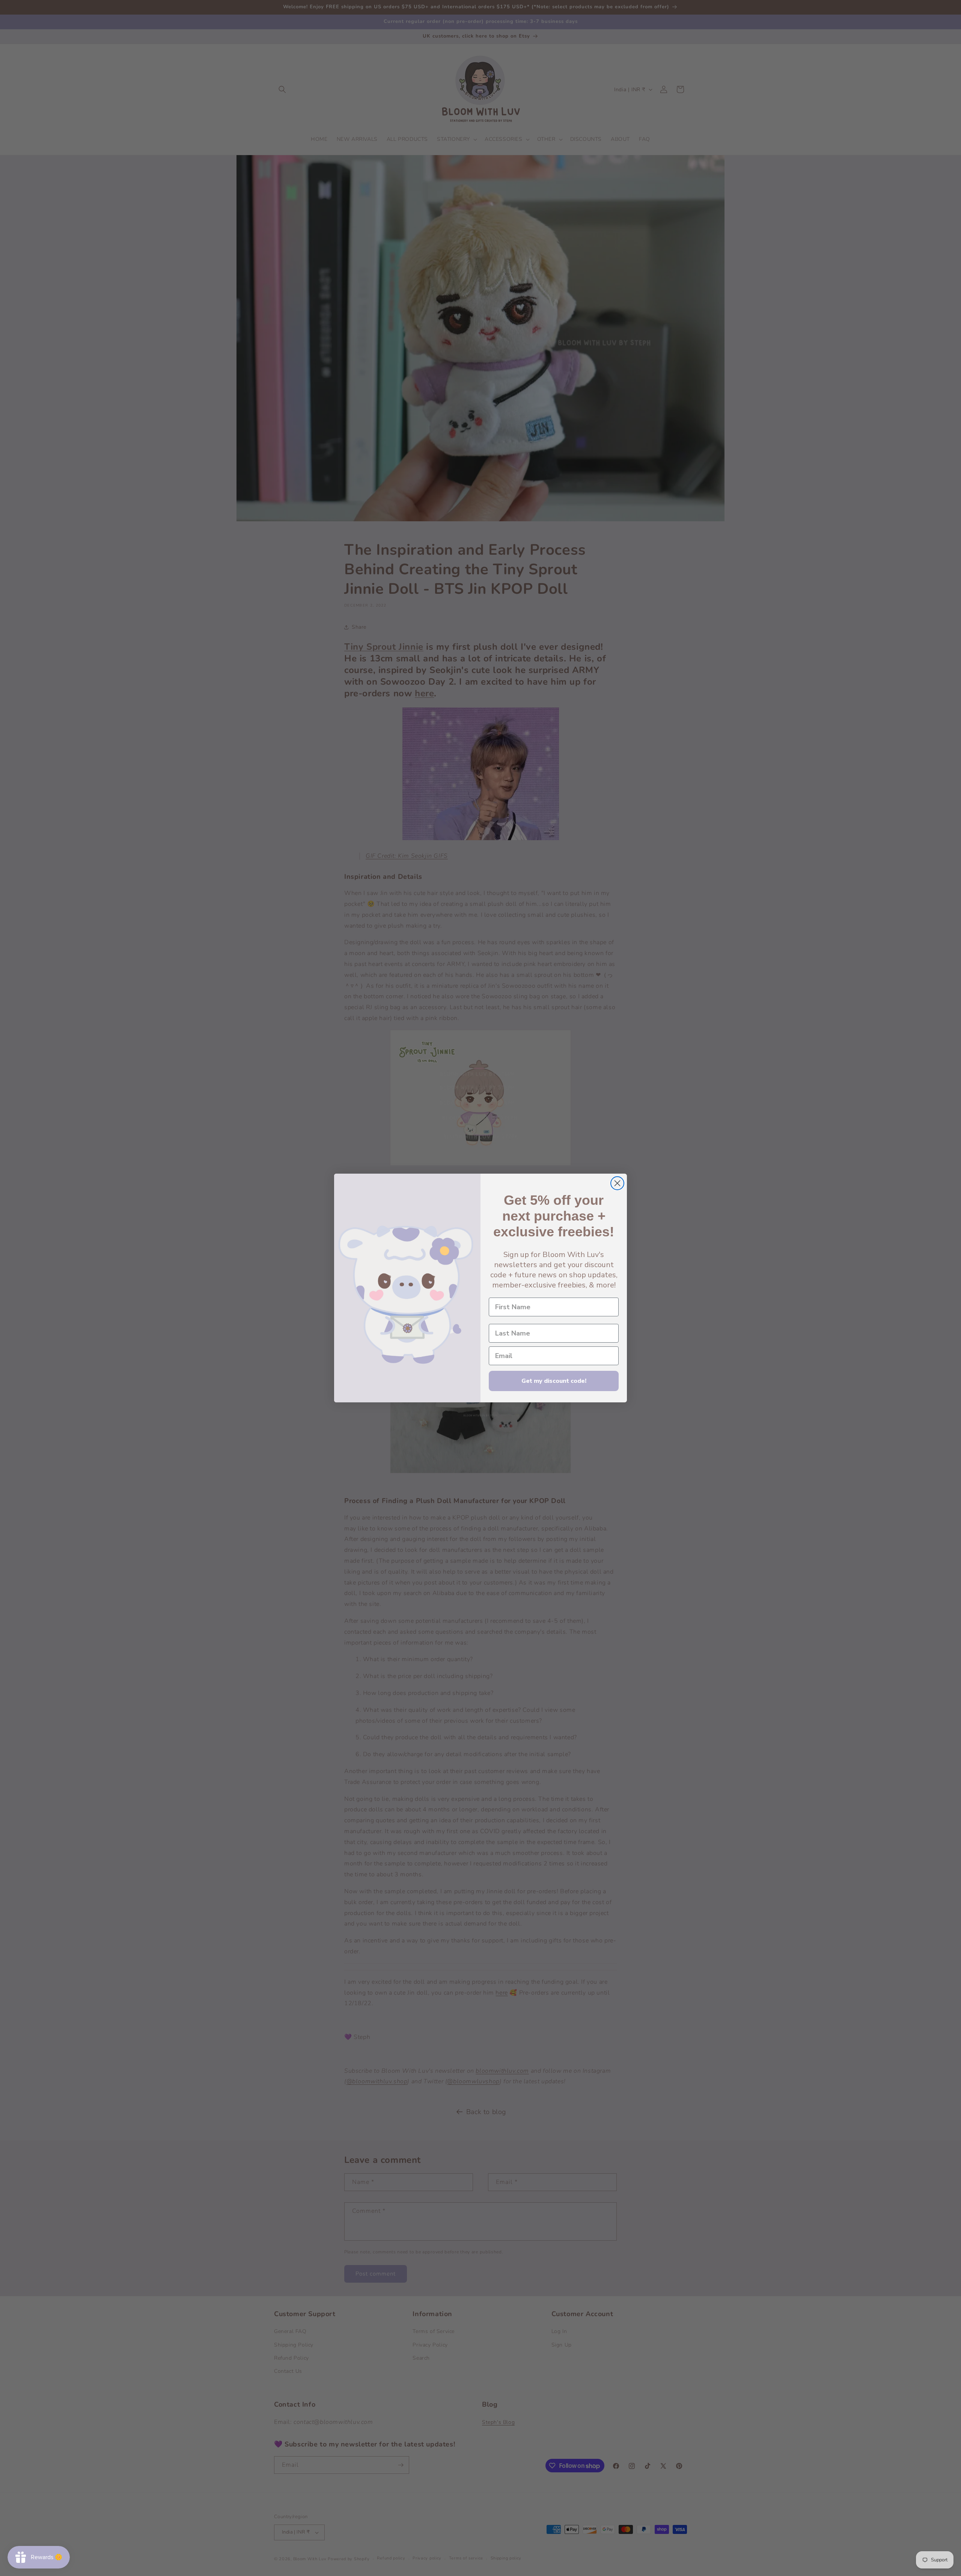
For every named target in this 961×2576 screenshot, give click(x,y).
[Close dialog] (617, 1183)
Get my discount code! (554, 1381)
